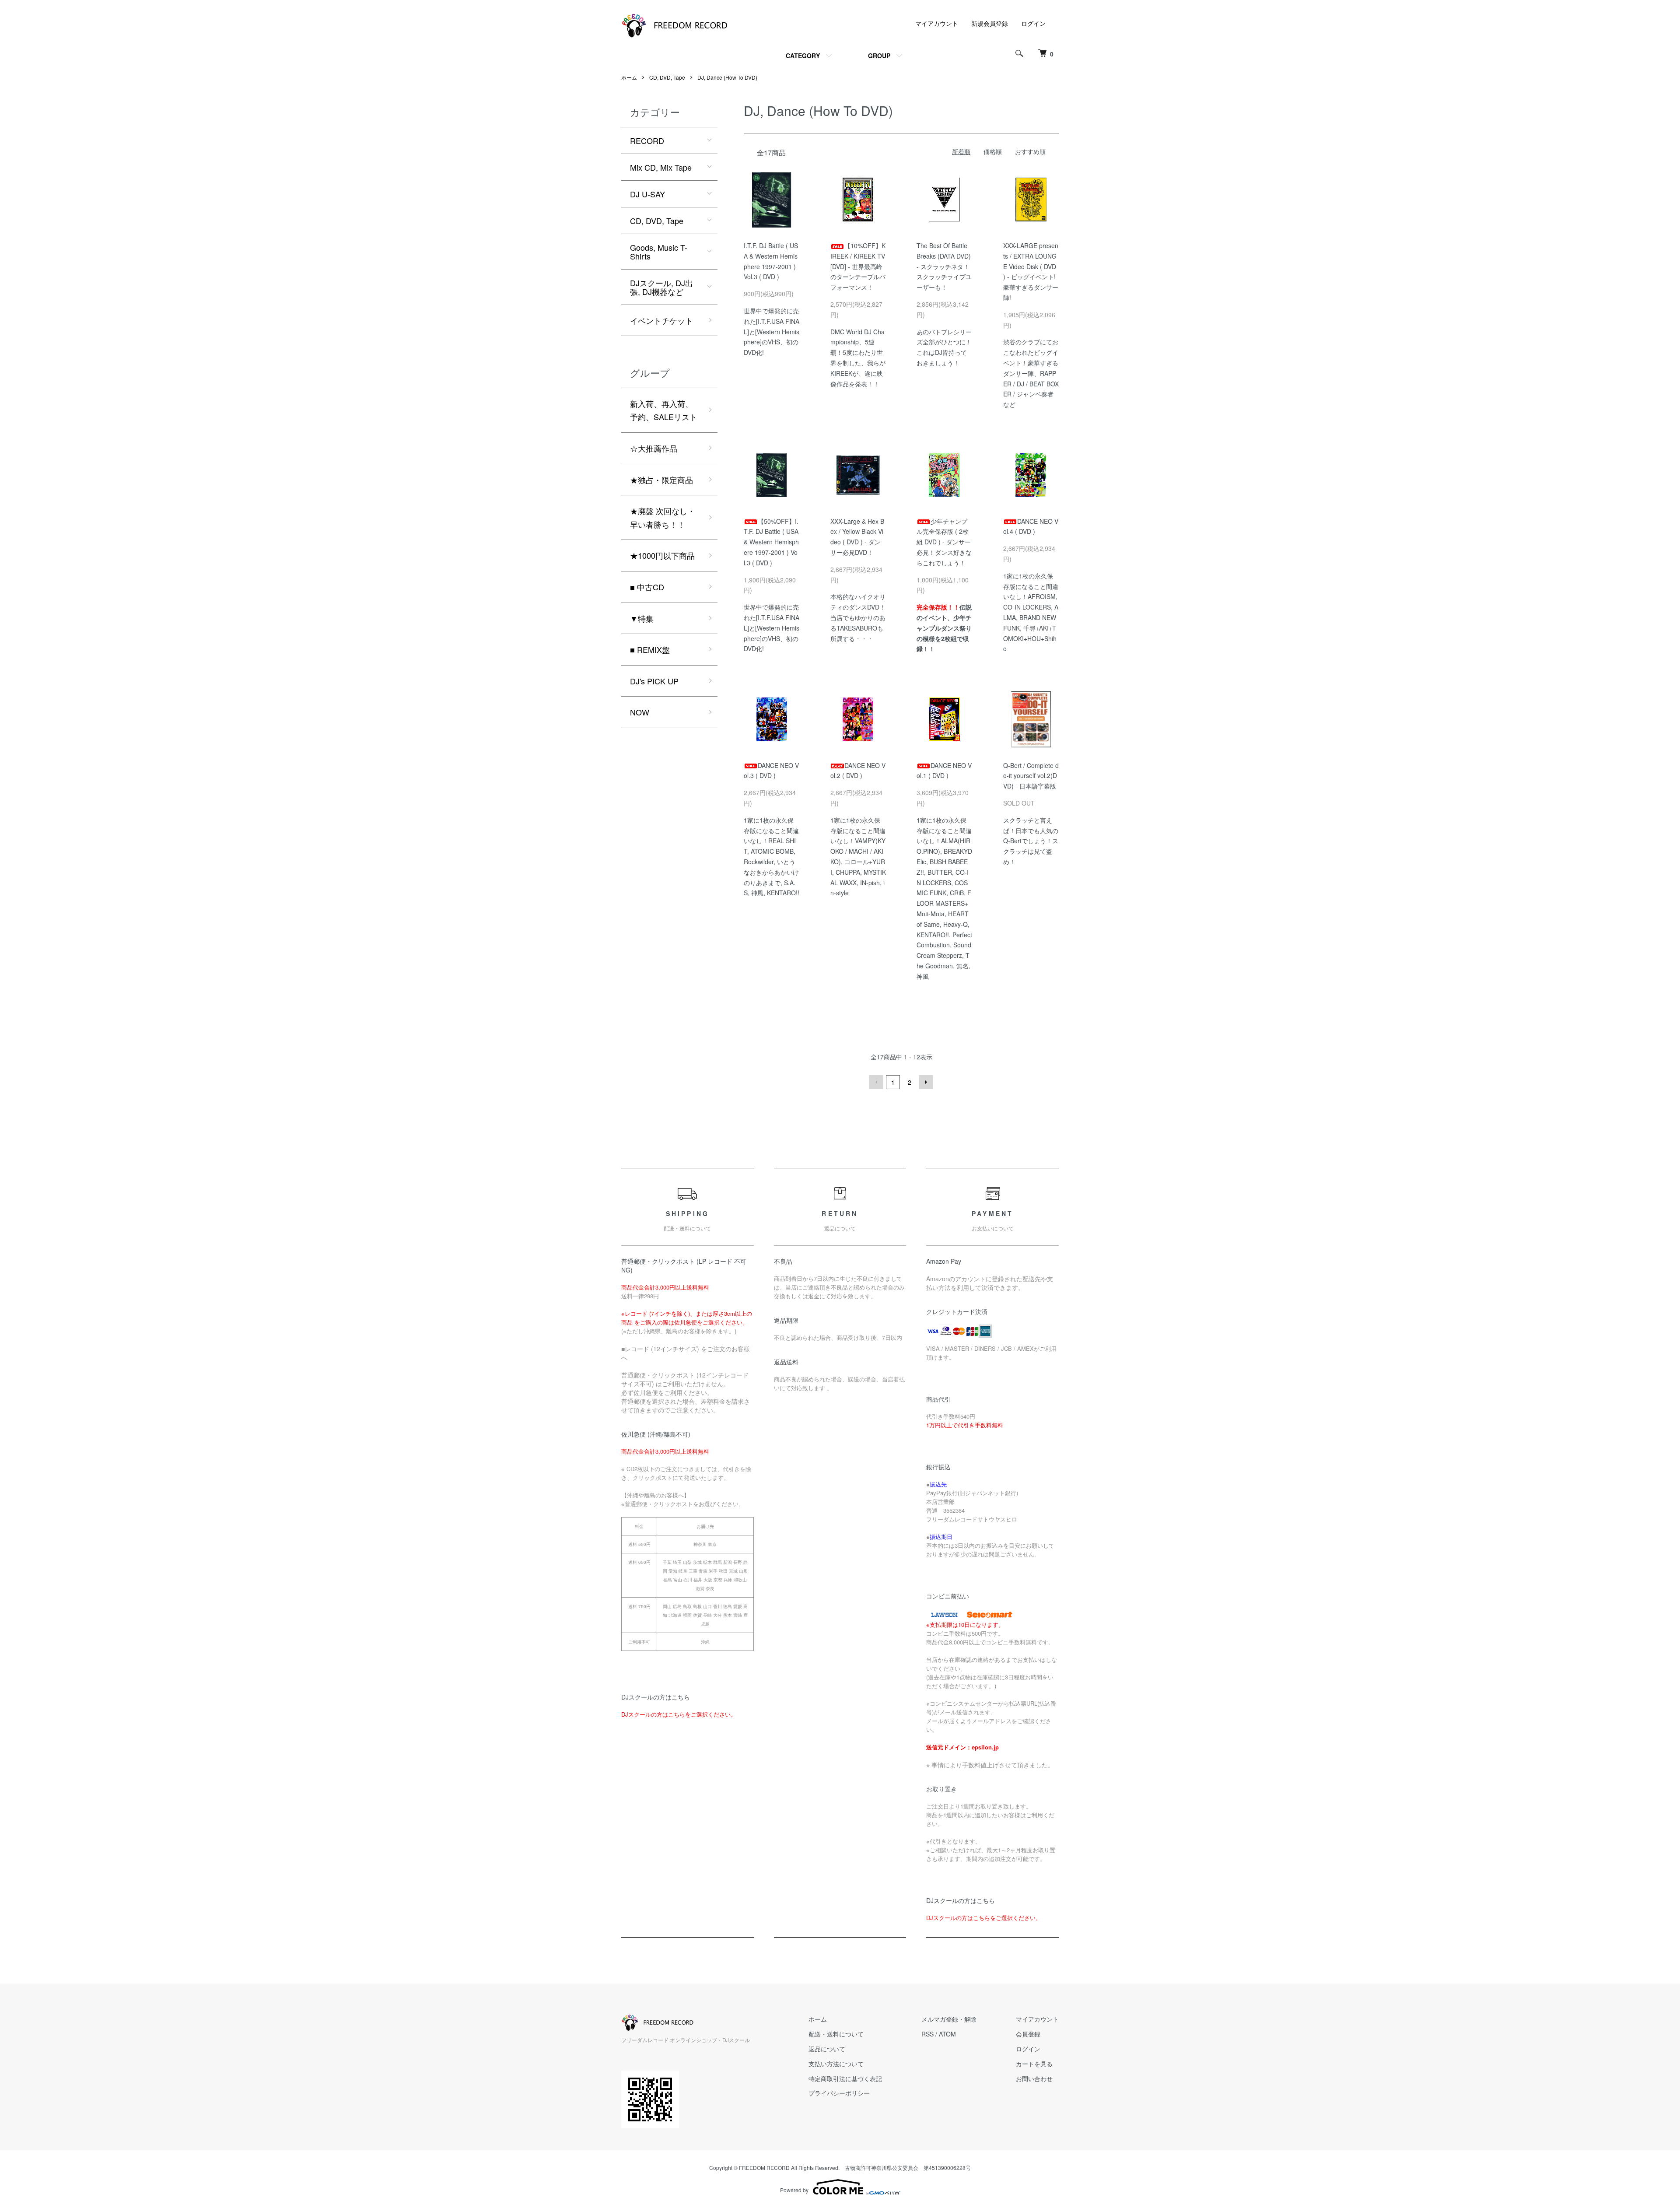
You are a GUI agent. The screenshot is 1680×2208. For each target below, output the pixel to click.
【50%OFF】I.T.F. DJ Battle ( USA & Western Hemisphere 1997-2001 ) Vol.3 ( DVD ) (771, 542)
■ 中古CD (647, 587)
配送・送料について (836, 2034)
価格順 (993, 151)
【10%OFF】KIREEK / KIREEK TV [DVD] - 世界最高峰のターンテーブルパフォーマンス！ (858, 266)
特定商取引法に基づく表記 (845, 2078)
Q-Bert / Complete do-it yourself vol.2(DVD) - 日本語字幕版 (1031, 776)
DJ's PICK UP (654, 681)
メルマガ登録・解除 (949, 2019)
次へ (926, 1082)
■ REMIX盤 (650, 649)
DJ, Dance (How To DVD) (727, 77)
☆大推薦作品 (654, 448)
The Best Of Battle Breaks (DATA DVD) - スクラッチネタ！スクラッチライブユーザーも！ (944, 266)
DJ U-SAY (647, 194)
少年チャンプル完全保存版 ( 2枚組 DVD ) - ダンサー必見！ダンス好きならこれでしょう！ (944, 542)
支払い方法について (836, 2064)
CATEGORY (803, 56)
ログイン (1033, 23)
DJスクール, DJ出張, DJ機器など (661, 287)
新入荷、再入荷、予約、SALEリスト (664, 410)
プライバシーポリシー (839, 2093)
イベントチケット (661, 320)
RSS (927, 2034)
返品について (827, 2049)
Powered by (794, 2190)
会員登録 (1028, 2034)
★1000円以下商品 (662, 555)
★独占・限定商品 (661, 480)
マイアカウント (937, 23)
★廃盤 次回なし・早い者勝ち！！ (663, 517)
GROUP (879, 56)
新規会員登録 (990, 23)
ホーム (629, 77)
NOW (640, 712)
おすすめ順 (1030, 151)
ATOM (947, 2034)
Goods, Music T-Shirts (659, 252)
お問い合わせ (1034, 2078)
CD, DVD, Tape (667, 77)
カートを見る (1034, 2064)
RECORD (647, 140)
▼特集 (642, 618)
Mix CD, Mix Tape (661, 167)
